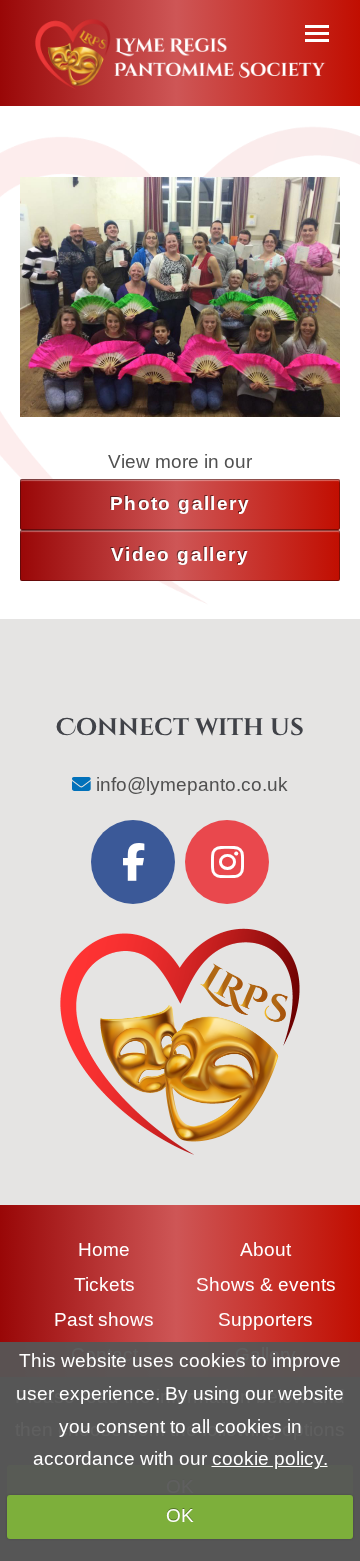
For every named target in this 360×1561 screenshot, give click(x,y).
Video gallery (180, 554)
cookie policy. (270, 1458)
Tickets (104, 1284)
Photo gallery (180, 503)
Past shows (104, 1319)
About (265, 1249)
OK (180, 1515)
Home (104, 1249)
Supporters (265, 1319)
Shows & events (266, 1284)
